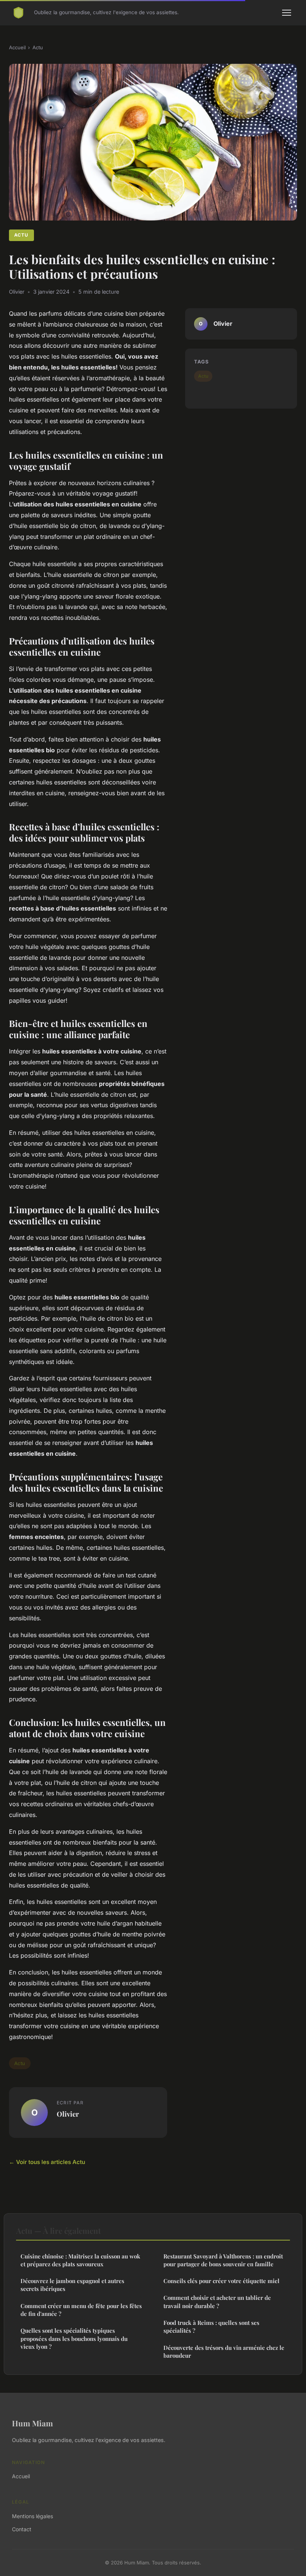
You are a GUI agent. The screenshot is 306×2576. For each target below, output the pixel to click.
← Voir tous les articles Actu (47, 2162)
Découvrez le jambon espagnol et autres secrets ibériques (72, 2285)
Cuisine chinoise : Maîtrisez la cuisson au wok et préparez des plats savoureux (80, 2260)
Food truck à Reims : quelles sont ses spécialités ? (211, 2327)
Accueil (17, 47)
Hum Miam (32, 2423)
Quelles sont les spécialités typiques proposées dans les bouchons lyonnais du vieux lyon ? (74, 2338)
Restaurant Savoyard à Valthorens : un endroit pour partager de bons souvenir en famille (223, 2260)
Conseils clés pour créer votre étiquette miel (221, 2281)
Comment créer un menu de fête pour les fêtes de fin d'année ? (81, 2310)
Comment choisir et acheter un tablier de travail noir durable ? (217, 2302)
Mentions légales (32, 2516)
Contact (22, 2529)
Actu (38, 47)
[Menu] (287, 13)
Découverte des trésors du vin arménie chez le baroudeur (224, 2352)
